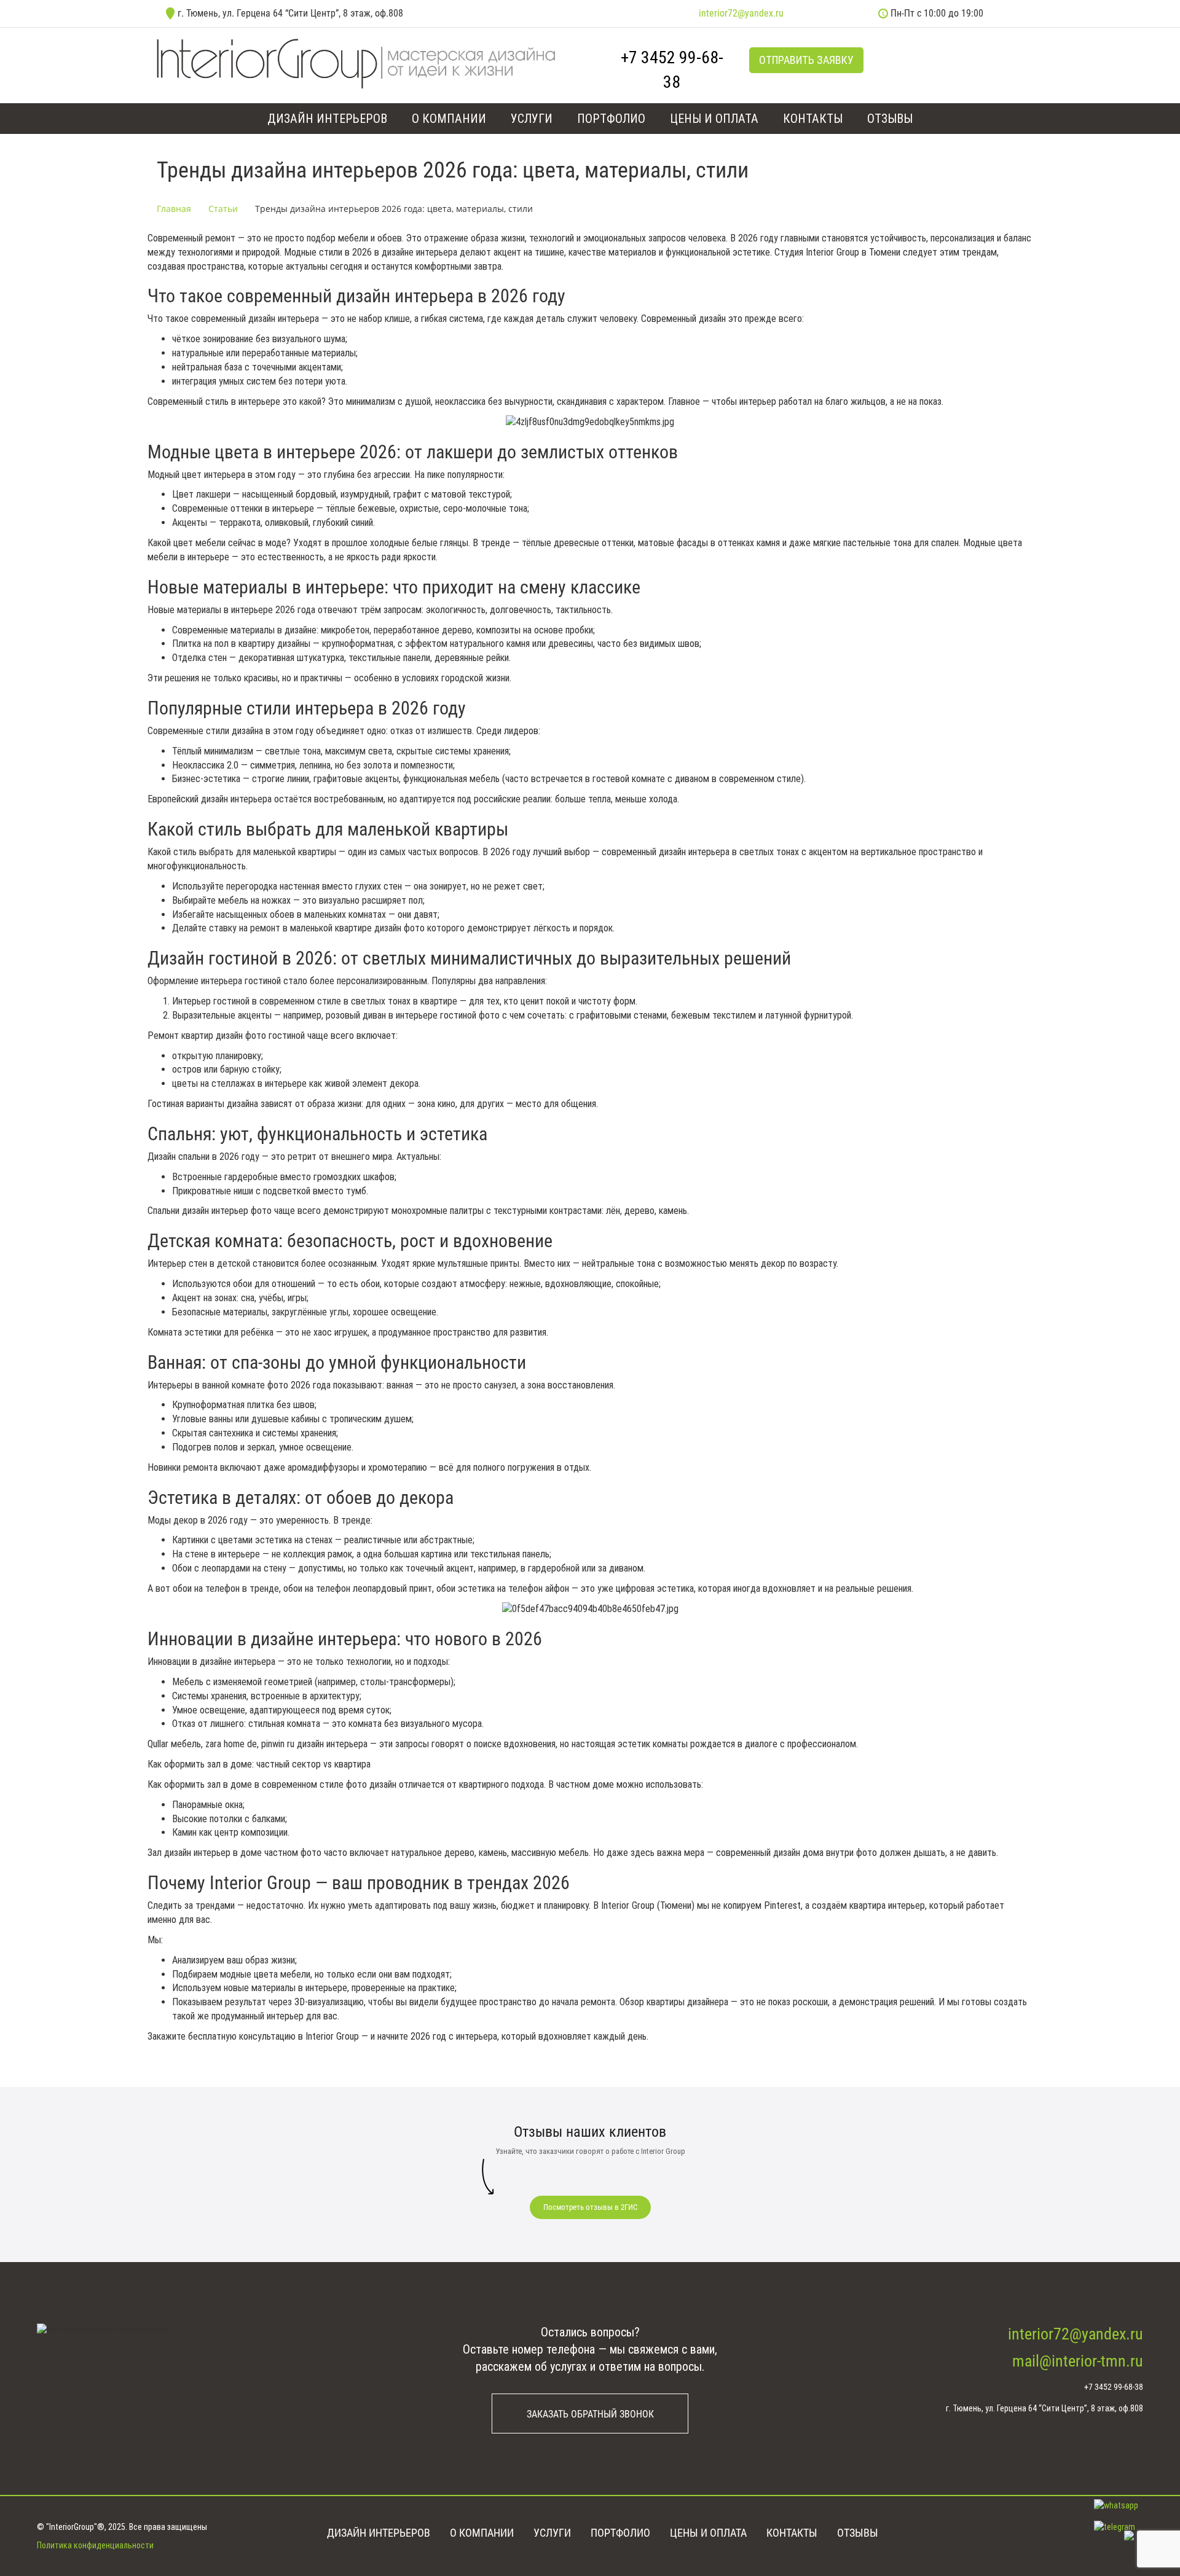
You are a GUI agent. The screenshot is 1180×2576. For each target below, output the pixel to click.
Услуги (532, 119)
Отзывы (890, 119)
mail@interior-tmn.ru (1078, 2361)
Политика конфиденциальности (95, 2545)
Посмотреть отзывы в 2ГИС (590, 2207)
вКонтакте (887, 59)
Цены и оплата (714, 119)
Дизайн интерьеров (327, 119)
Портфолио (611, 119)
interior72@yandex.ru (741, 13)
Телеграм (915, 59)
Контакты (813, 119)
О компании (449, 119)
